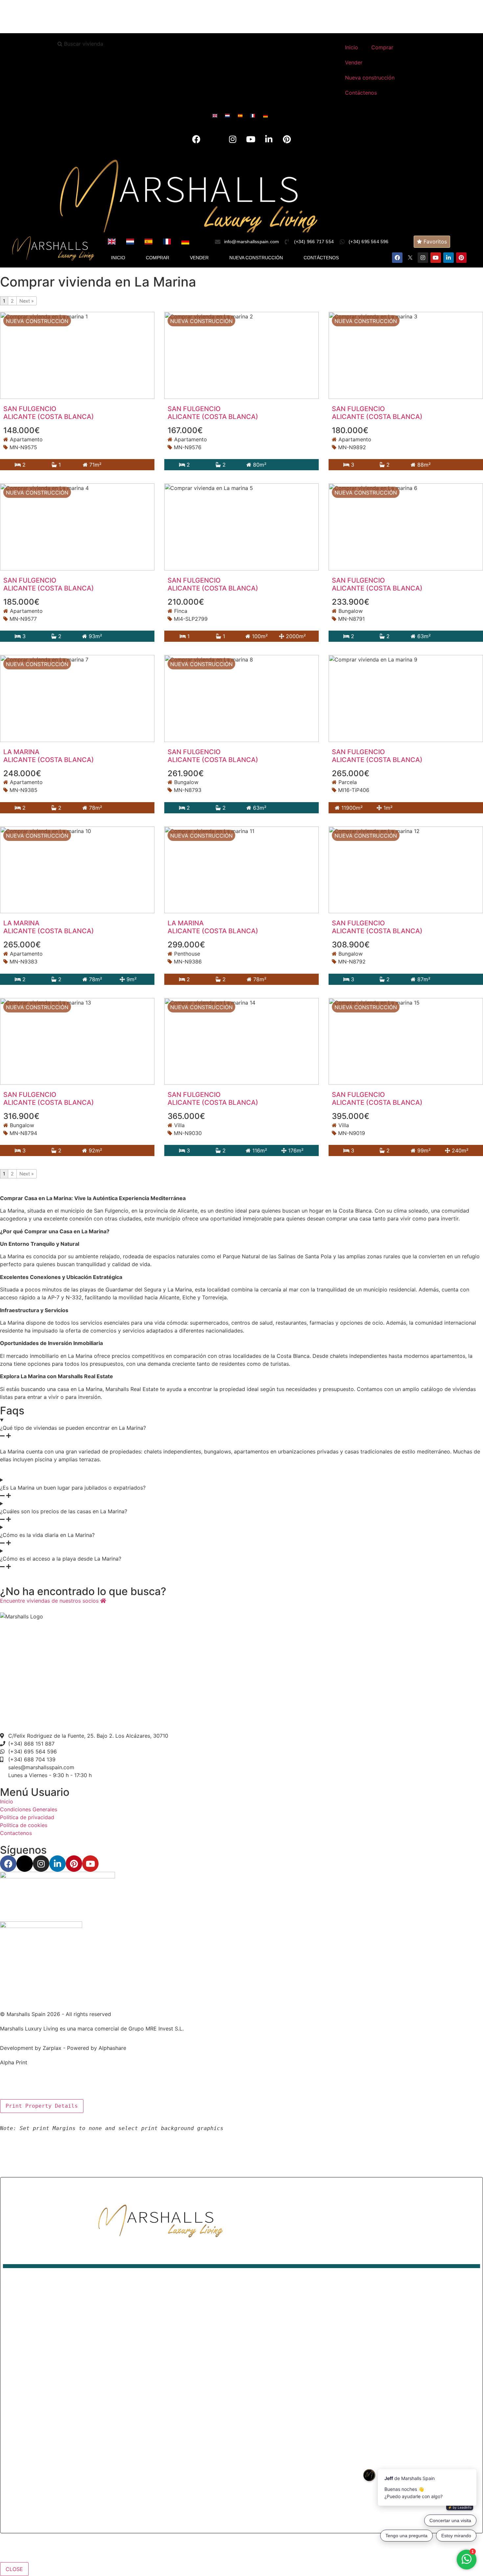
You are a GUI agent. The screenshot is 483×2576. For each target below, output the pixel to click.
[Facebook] (196, 139)
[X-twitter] (215, 139)
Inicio (352, 47)
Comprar (382, 47)
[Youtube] (251, 139)
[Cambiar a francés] (254, 116)
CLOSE (14, 2569)
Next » (27, 301)
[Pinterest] (287, 139)
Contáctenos (361, 93)
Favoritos (434, 242)
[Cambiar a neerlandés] (229, 116)
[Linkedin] (269, 139)
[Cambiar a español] (242, 116)
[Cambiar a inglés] (216, 116)
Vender (354, 62)
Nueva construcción (370, 78)
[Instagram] (233, 139)
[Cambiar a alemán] (267, 116)
